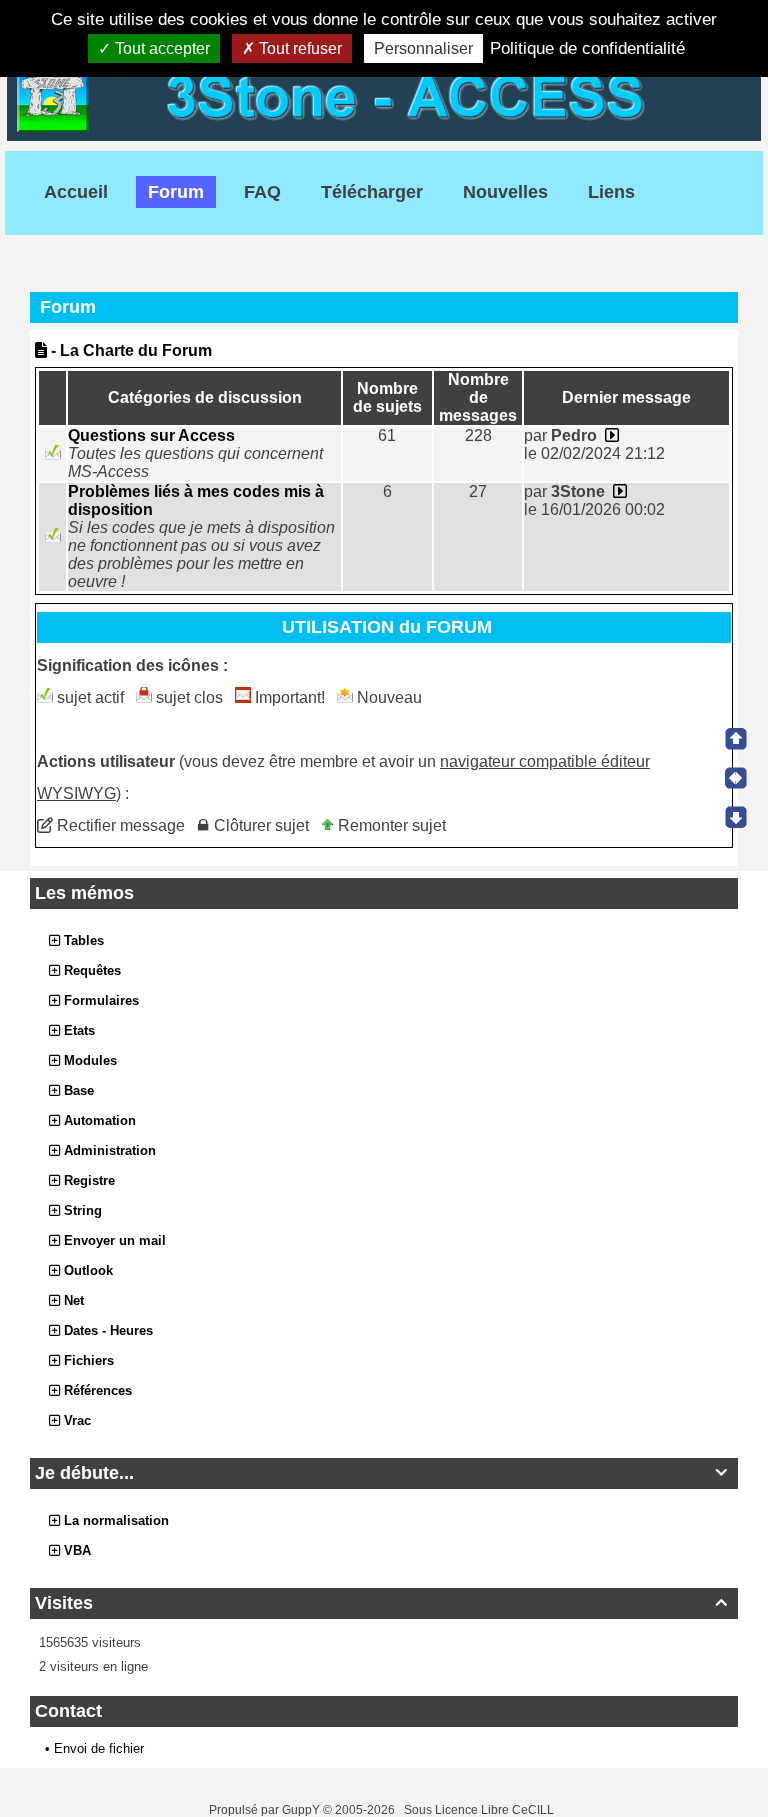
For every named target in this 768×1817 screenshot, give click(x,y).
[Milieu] (736, 778)
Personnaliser (423, 48)
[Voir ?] (610, 435)
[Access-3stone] (384, 94)
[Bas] (736, 817)
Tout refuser (298, 48)
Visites (381, 1603)
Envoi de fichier (99, 1748)
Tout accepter (160, 48)
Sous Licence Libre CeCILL (480, 1810)
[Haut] (736, 739)
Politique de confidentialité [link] (587, 48)
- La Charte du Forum (129, 350)
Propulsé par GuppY (266, 1810)
